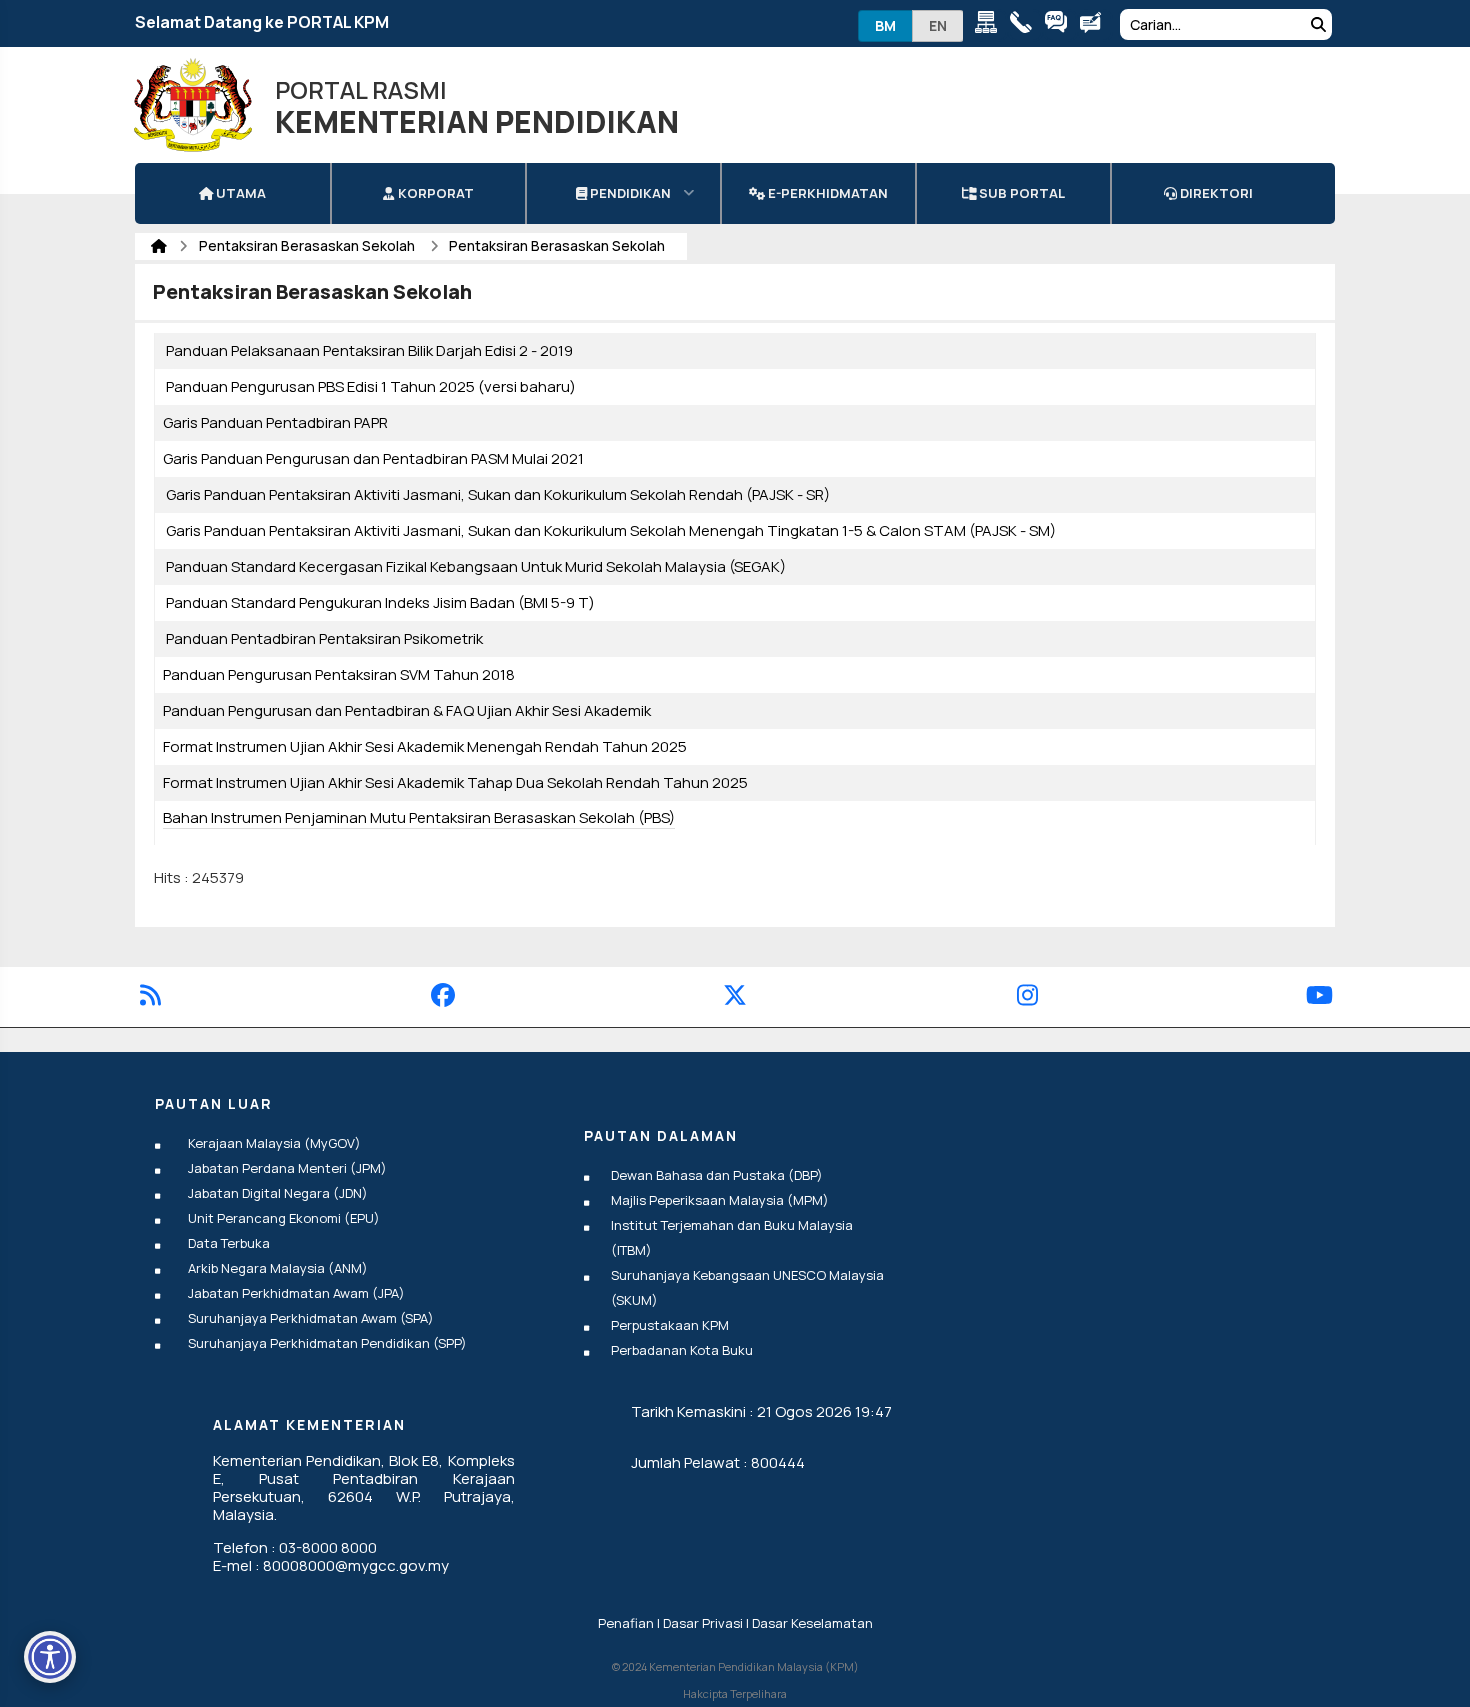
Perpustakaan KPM (670, 1325)
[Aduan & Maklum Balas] (1095, 25)
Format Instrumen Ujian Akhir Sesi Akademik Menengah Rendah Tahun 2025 (425, 746)
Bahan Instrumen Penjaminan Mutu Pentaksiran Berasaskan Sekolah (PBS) (419, 817)
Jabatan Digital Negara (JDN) (278, 1193)
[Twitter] (735, 998)
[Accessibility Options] (50, 1657)
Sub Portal (1020, 193)
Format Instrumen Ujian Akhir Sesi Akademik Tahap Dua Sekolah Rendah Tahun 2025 (455, 782)
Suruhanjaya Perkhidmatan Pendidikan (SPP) (327, 1343)
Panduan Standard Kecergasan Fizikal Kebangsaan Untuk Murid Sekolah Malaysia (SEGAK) (476, 566)
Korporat (434, 193)
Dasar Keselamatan (812, 1623)
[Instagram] (1027, 998)
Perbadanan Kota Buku (682, 1350)
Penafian (626, 1623)
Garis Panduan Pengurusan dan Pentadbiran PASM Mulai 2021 (373, 458)
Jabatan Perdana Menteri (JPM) (287, 1168)
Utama (239, 193)
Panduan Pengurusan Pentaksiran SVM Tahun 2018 (339, 674)
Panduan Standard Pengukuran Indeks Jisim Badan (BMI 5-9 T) (380, 602)
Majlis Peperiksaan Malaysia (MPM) (720, 1200)
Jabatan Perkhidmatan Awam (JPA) (296, 1293)
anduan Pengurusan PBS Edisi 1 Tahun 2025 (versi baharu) (375, 386)
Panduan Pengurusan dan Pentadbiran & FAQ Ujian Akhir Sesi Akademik (407, 710)
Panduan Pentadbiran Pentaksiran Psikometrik (324, 638)
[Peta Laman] (990, 25)
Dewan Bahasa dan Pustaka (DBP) (717, 1175)
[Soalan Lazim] (1060, 25)
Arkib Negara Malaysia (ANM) (278, 1268)
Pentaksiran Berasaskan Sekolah (308, 245)
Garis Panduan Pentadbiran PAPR (275, 422)
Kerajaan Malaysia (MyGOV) (274, 1143)
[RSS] (150, 998)
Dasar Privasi (703, 1623)
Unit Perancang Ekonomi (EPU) (284, 1218)
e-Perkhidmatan (826, 193)
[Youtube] (1319, 998)
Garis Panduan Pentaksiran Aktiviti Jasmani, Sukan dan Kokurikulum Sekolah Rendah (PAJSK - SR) (498, 494)
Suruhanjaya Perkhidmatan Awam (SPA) (311, 1318)
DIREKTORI (1215, 193)
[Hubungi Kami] (1025, 25)
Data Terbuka (229, 1243)
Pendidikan (629, 193)
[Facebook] (443, 998)
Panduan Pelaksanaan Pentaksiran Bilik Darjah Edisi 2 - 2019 (369, 350)
